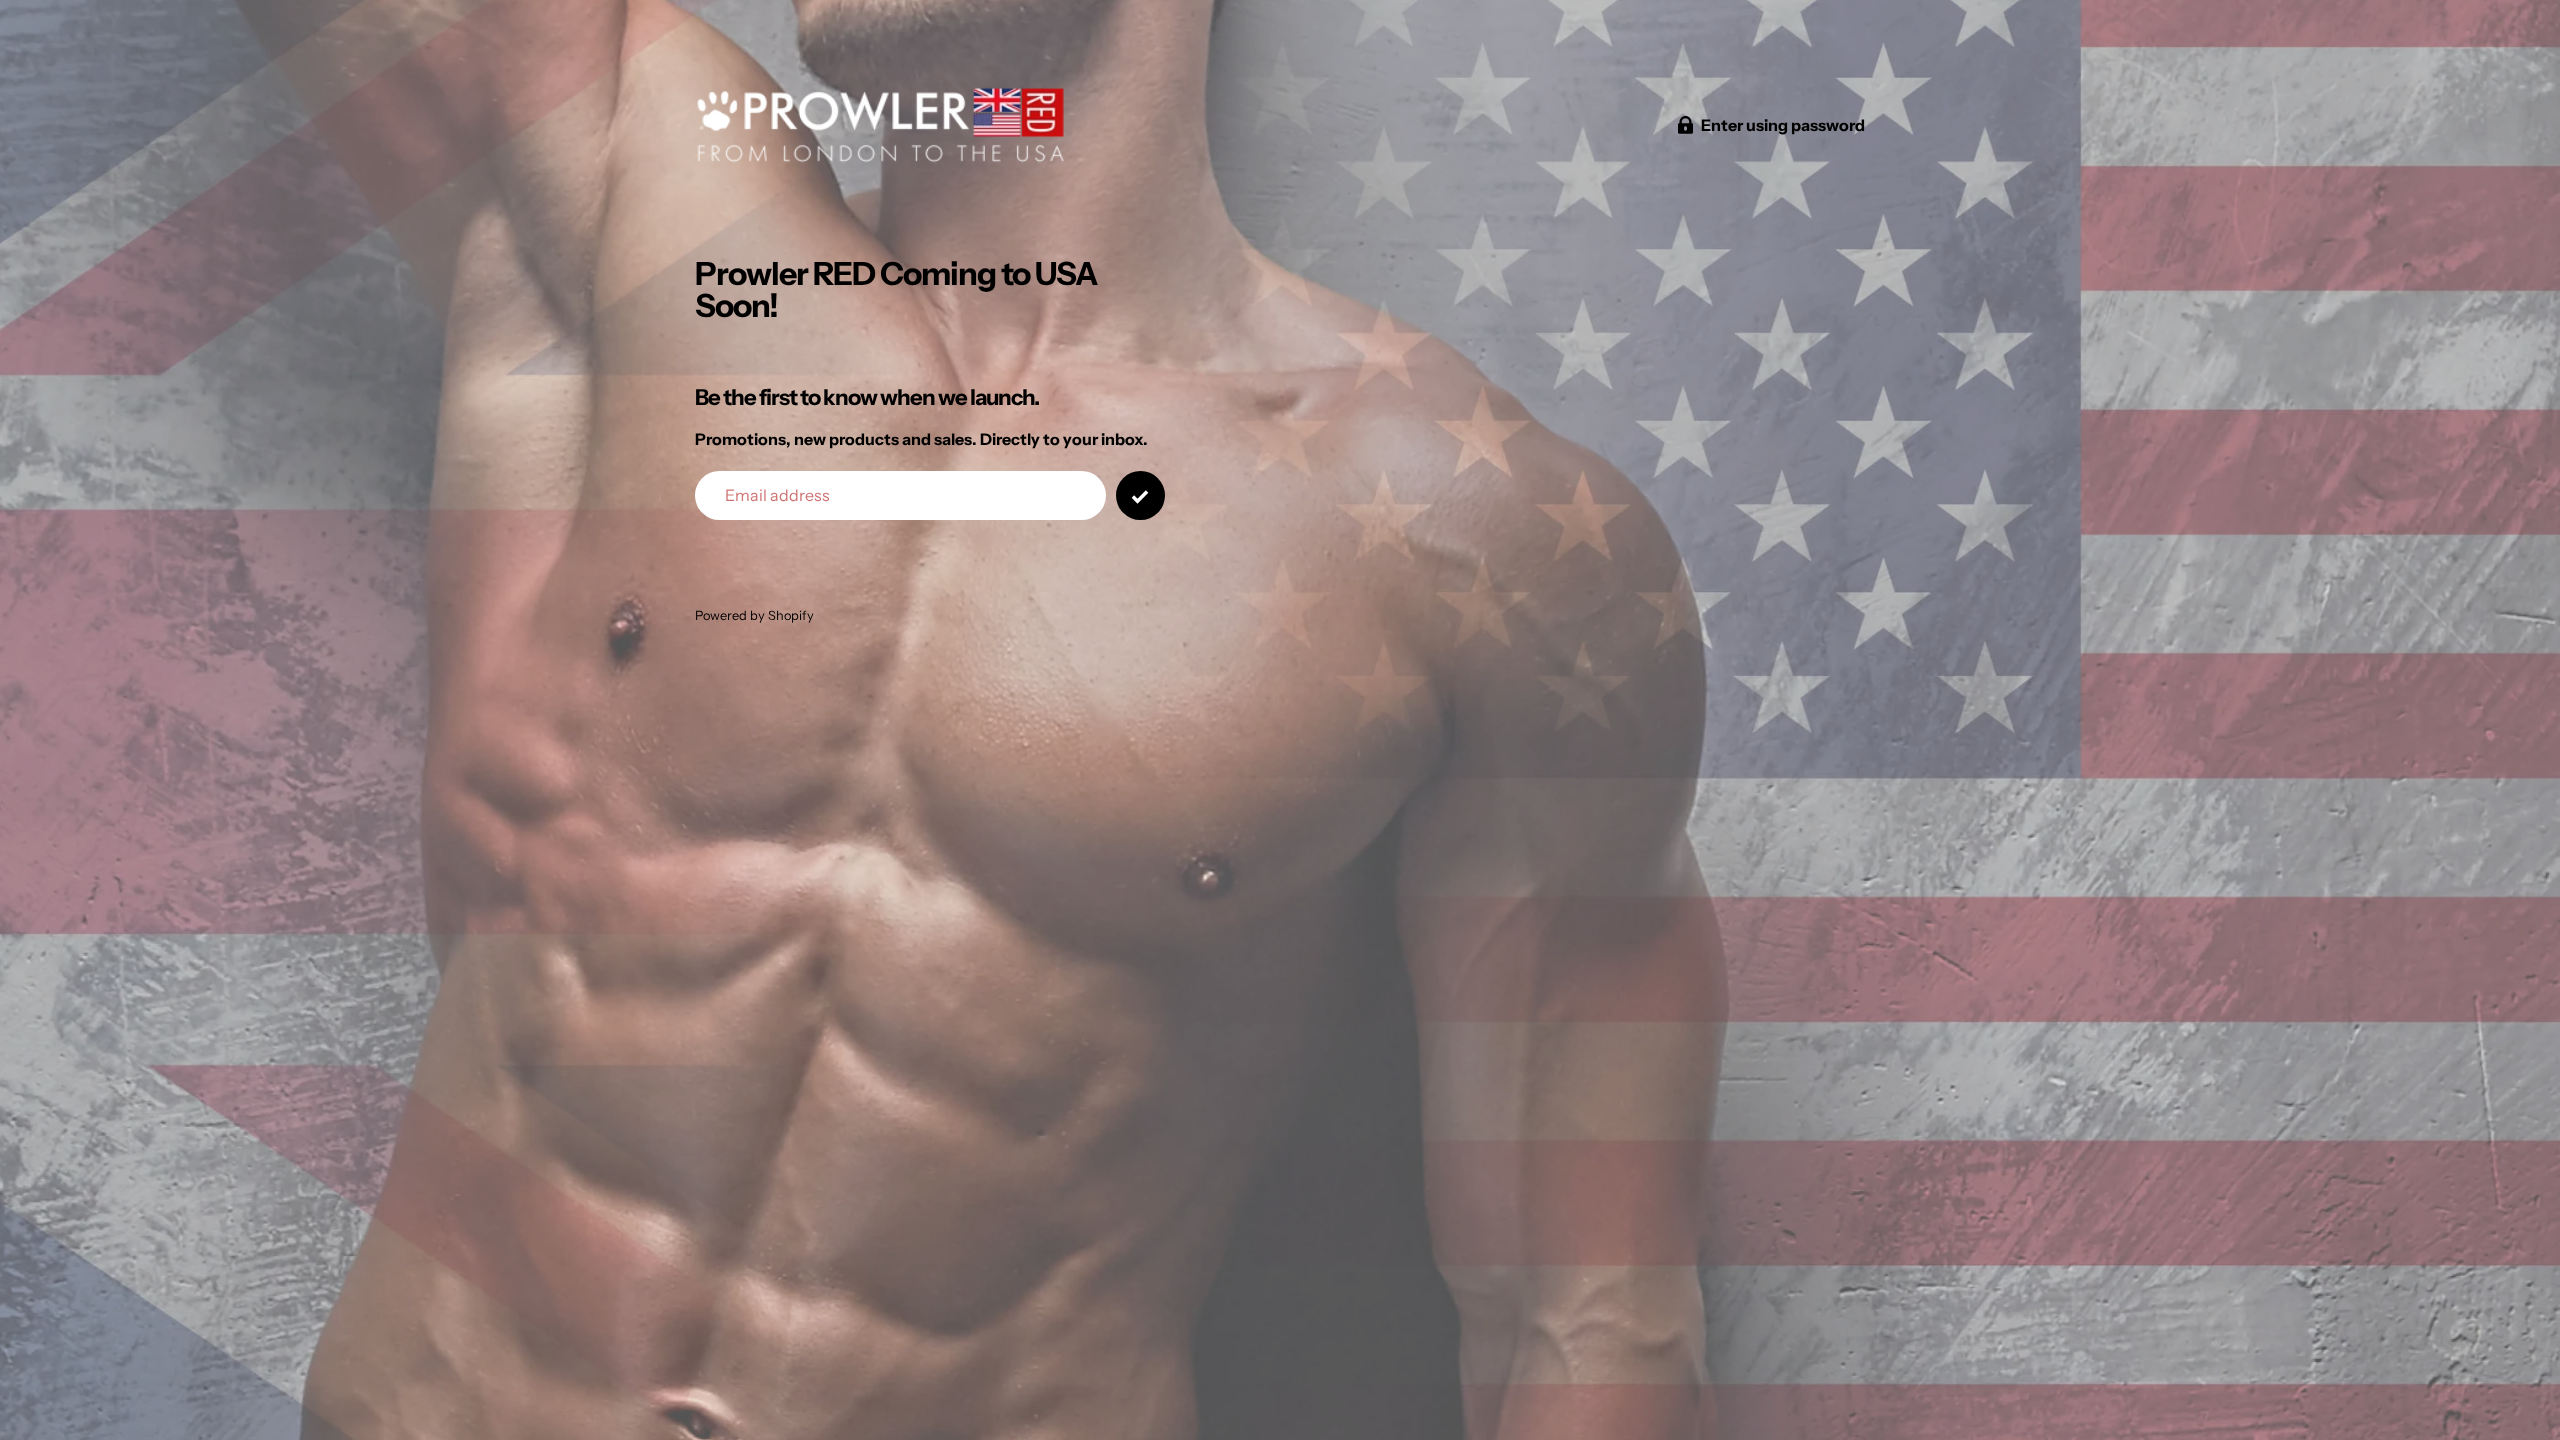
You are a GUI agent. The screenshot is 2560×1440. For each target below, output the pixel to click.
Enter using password (1783, 125)
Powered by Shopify (754, 615)
